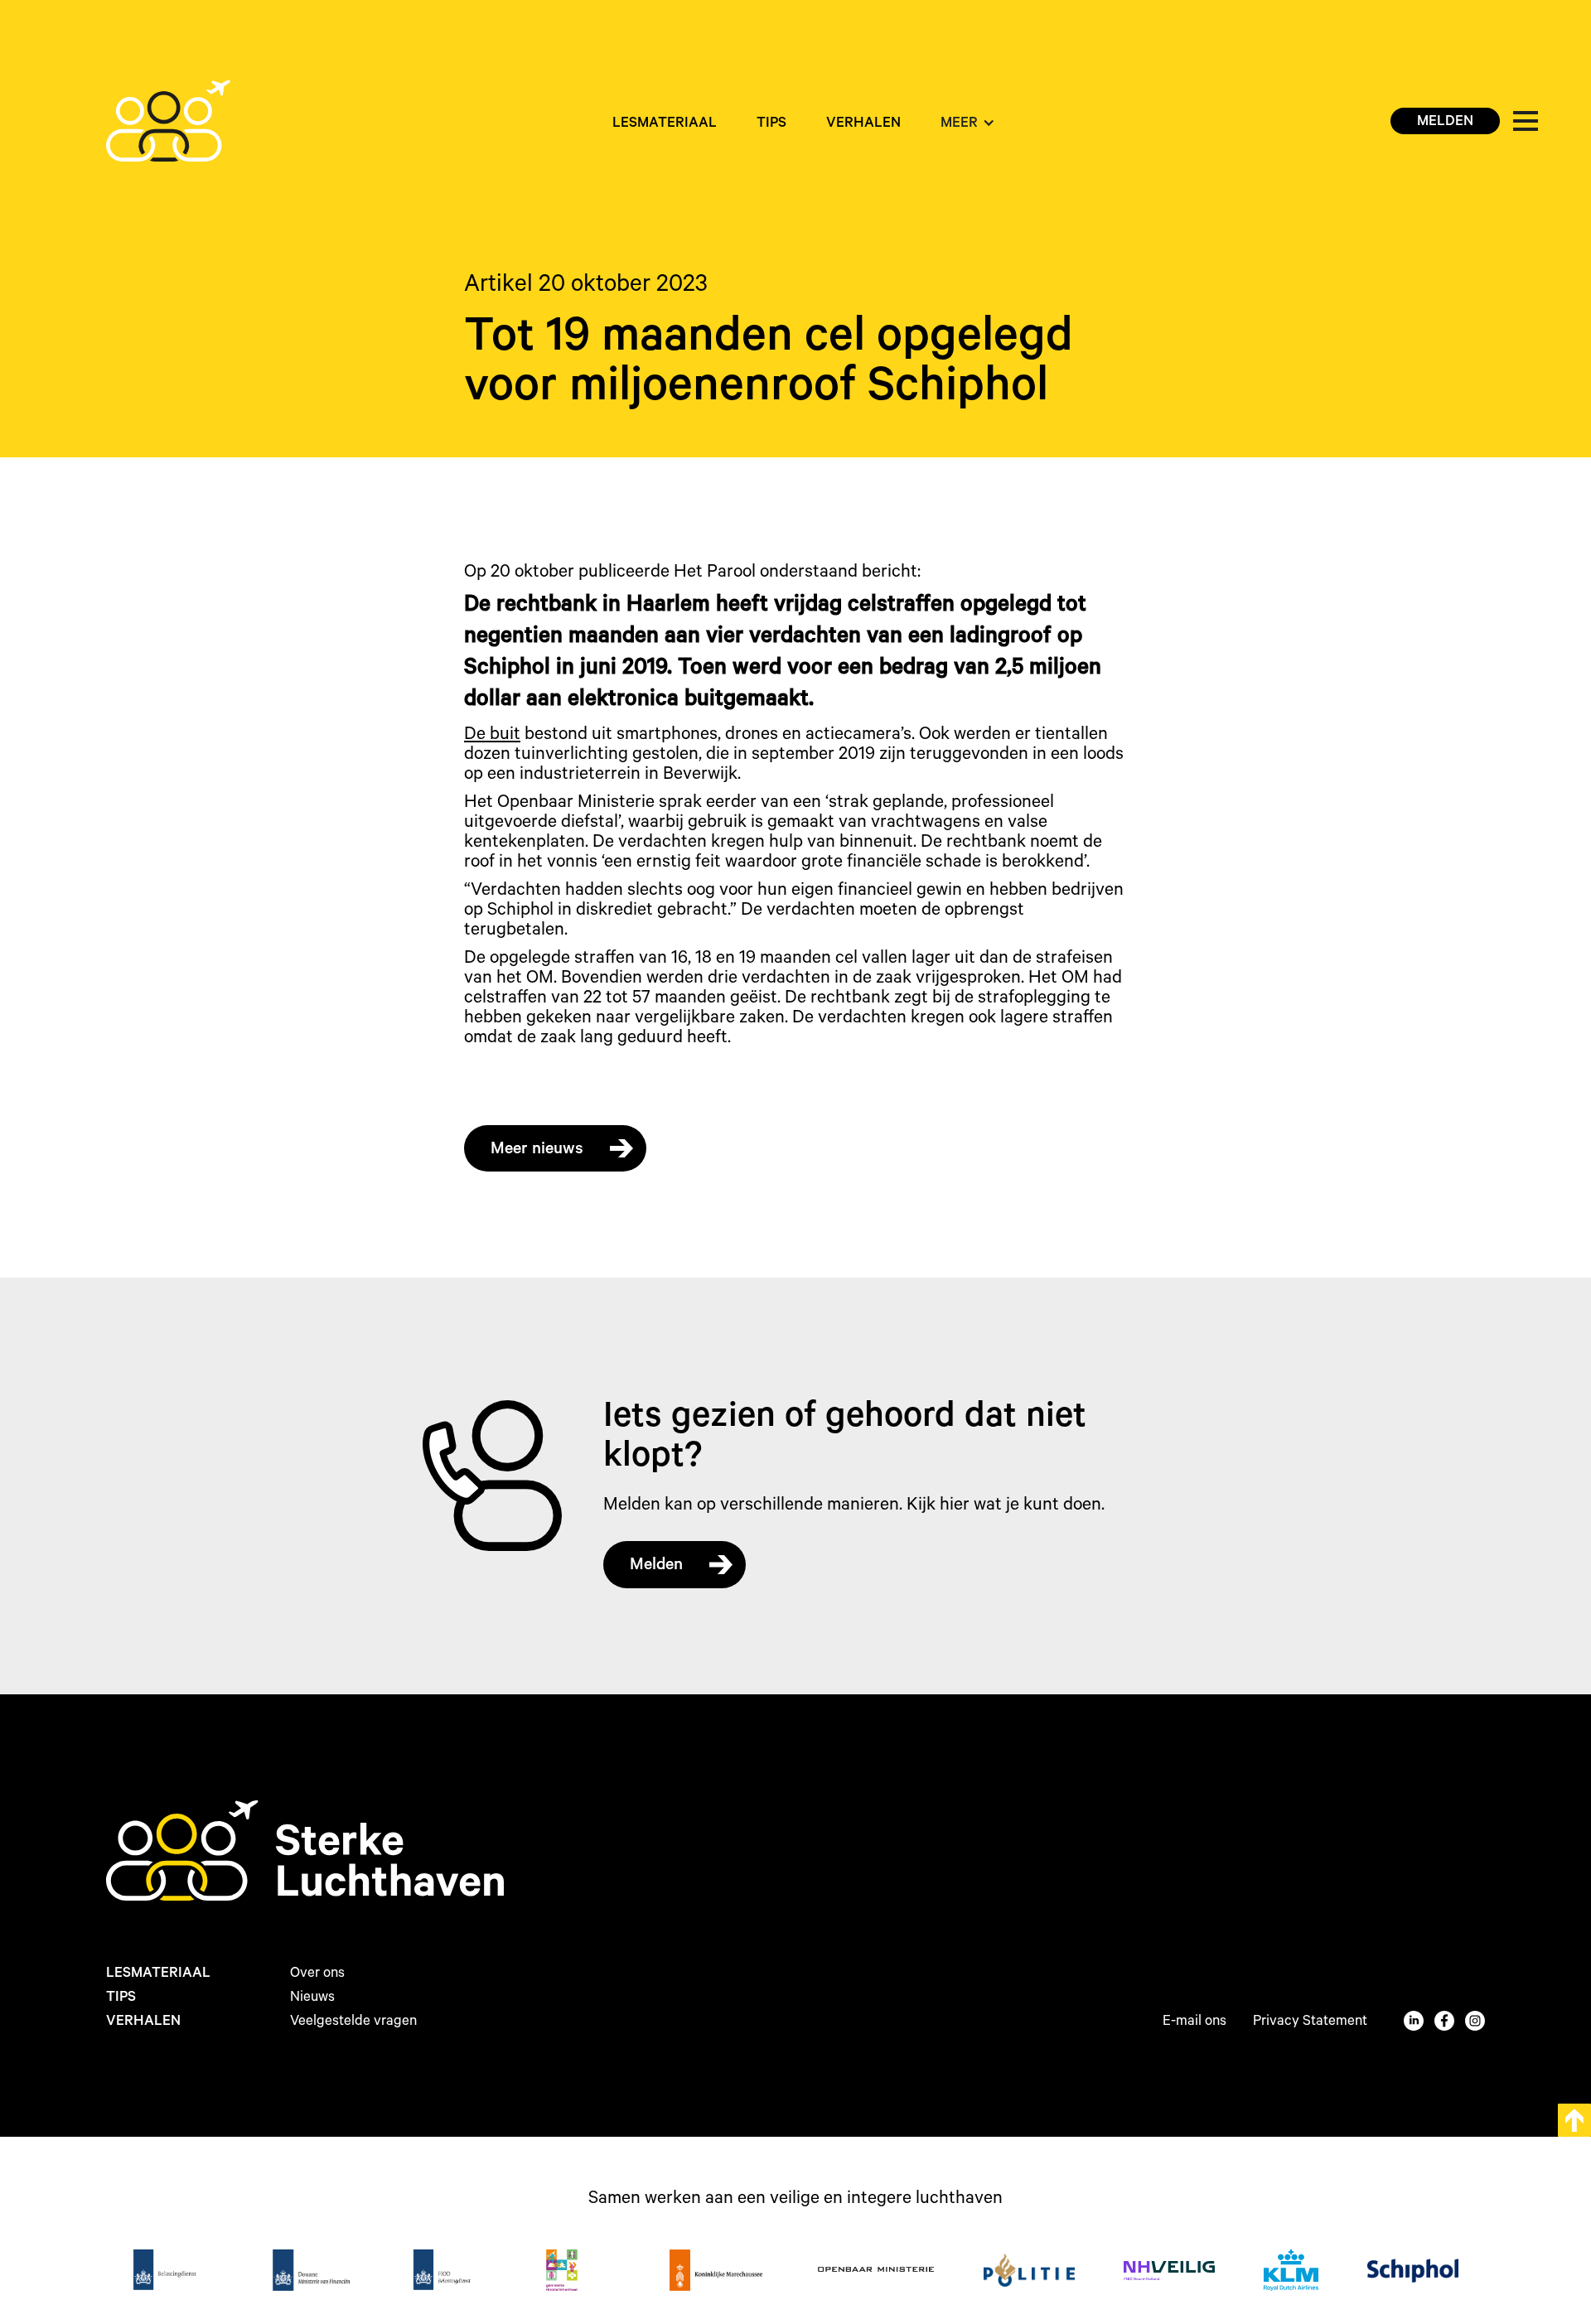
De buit (492, 736)
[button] (968, 125)
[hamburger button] (1526, 121)
